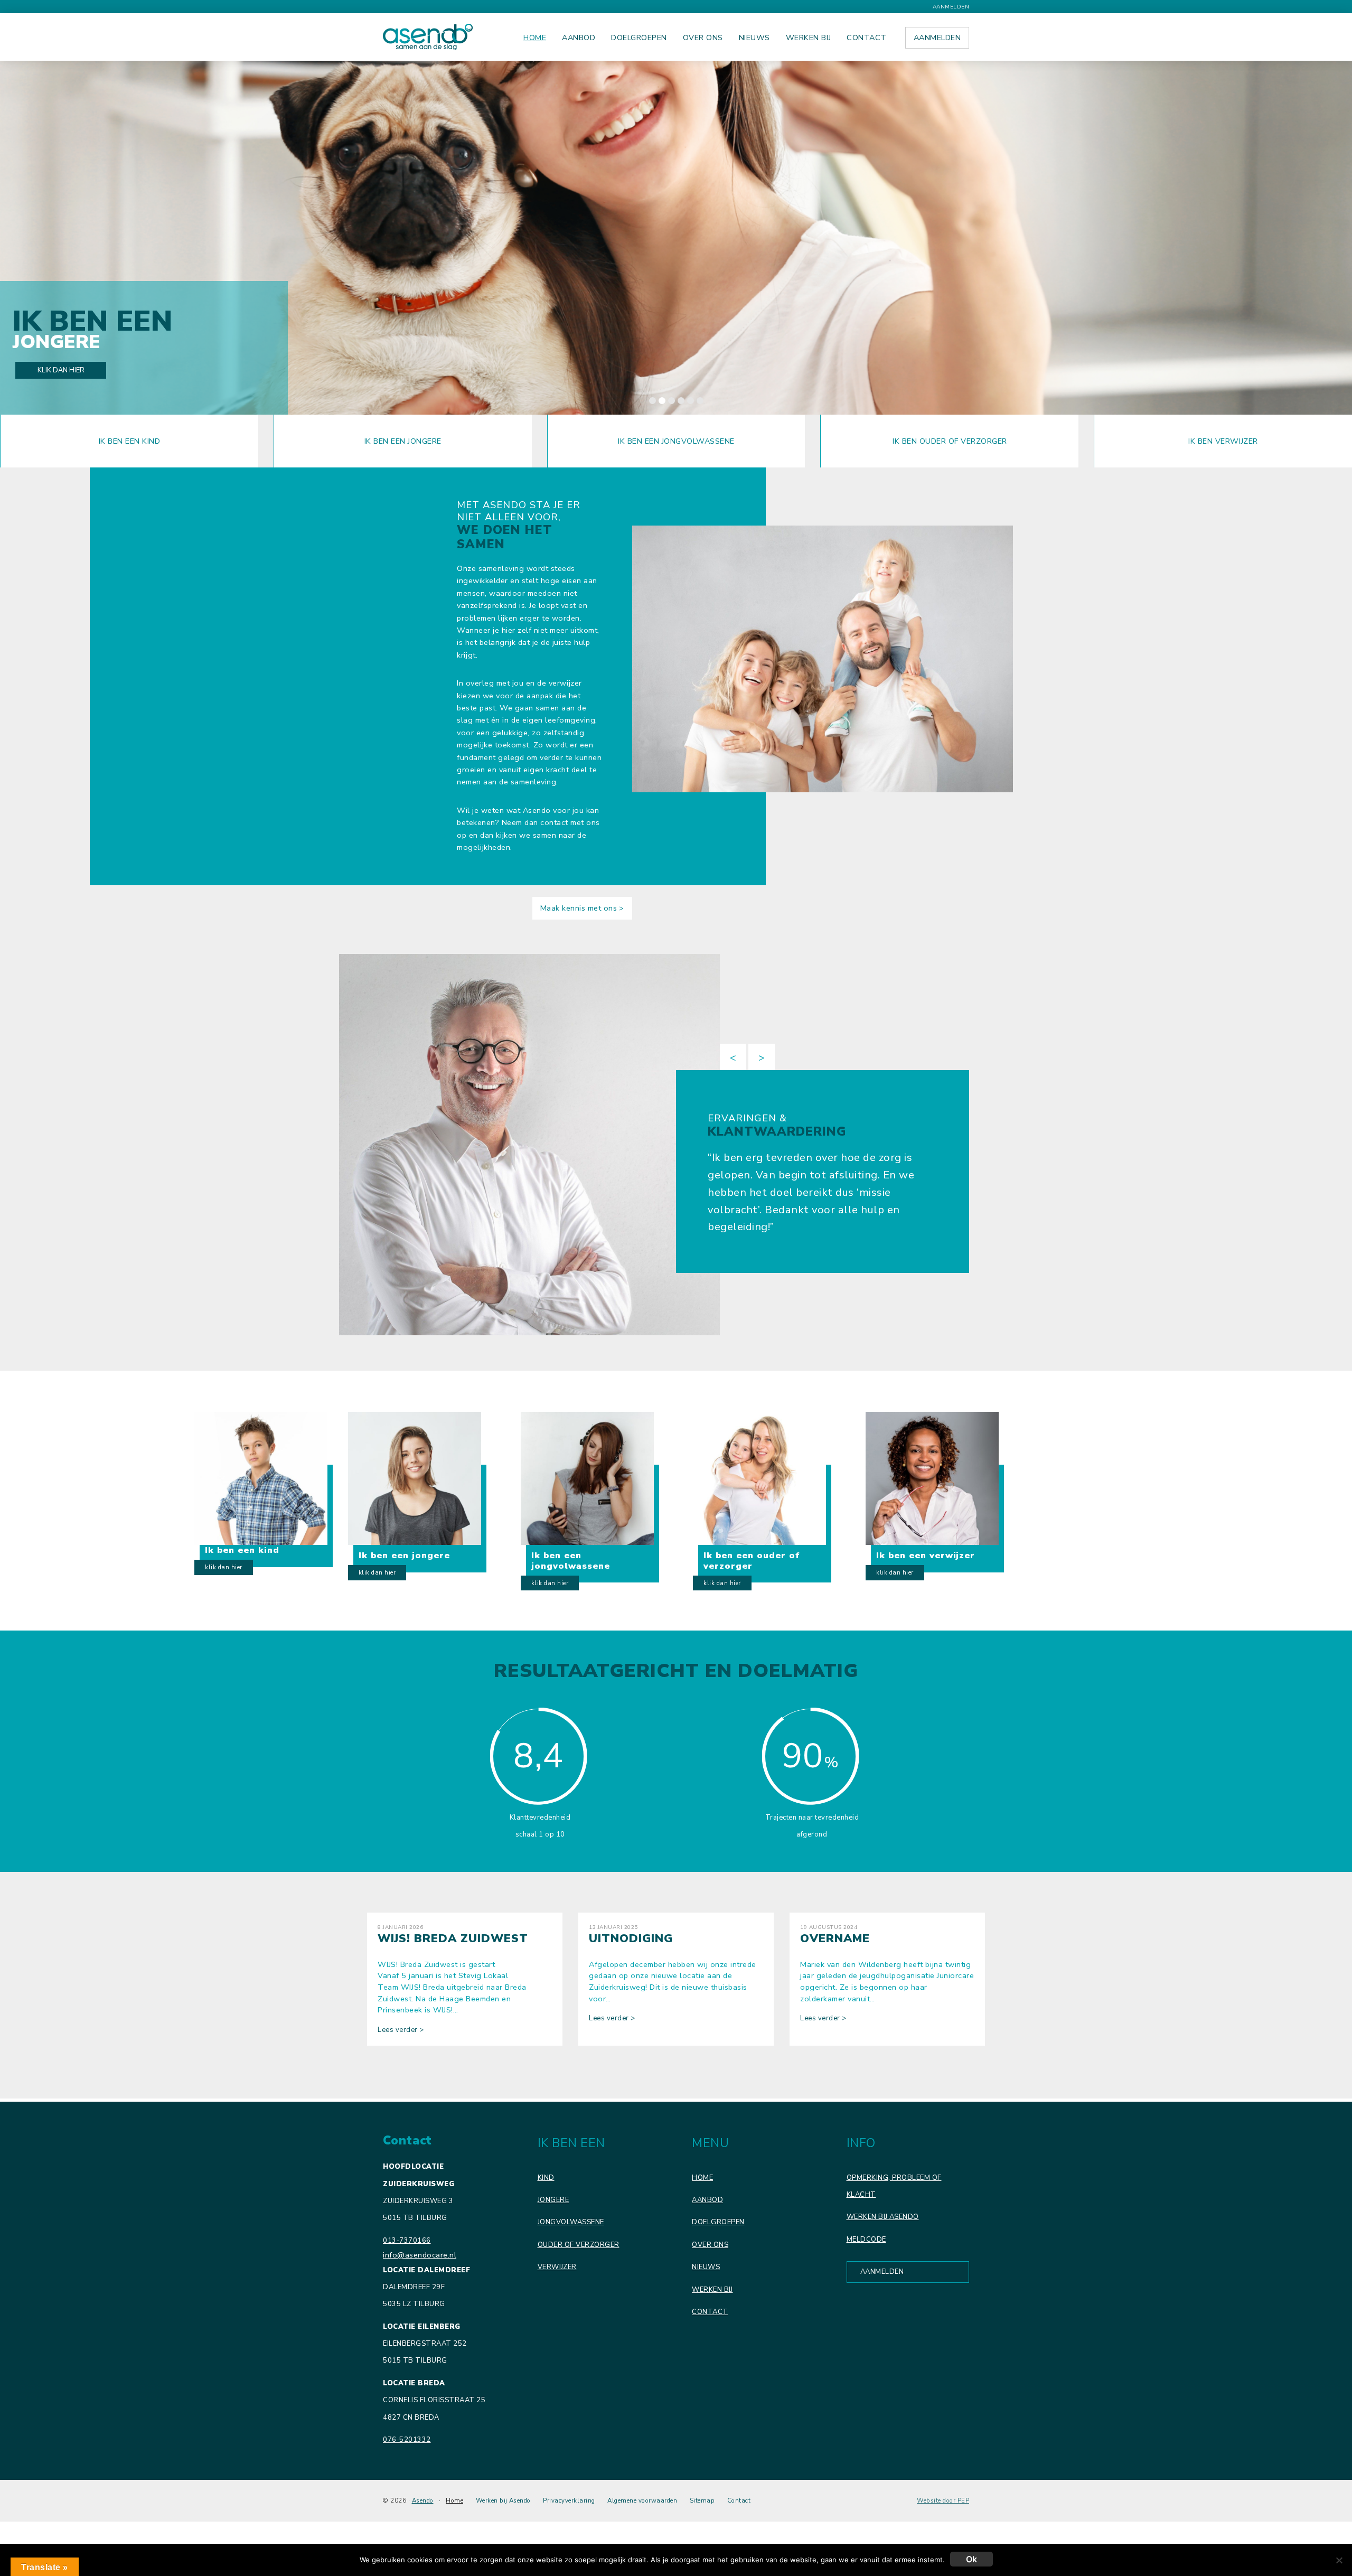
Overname (835, 1938)
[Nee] (1339, 2560)
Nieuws (706, 2267)
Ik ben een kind (130, 441)
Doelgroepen (718, 2222)
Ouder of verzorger (579, 2245)
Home (702, 2178)
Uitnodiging (631, 1938)
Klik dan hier (61, 370)
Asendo (423, 2500)
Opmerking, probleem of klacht (894, 2186)
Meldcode (866, 2240)
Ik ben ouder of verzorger (950, 441)
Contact (710, 2312)
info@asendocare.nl (420, 2255)
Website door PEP (943, 2501)
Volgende (762, 1057)
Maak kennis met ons (579, 908)
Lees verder (401, 2030)
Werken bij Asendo (883, 2217)
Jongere (553, 2200)
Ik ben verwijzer (1223, 441)
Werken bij (712, 2290)
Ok (971, 2559)
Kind (546, 2178)
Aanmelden (951, 7)
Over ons (710, 2245)
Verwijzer (557, 2267)
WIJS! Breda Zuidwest (453, 1938)
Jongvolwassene (571, 2222)
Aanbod (707, 2200)
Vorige (733, 1057)
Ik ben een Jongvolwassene (676, 441)
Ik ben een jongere (403, 441)
